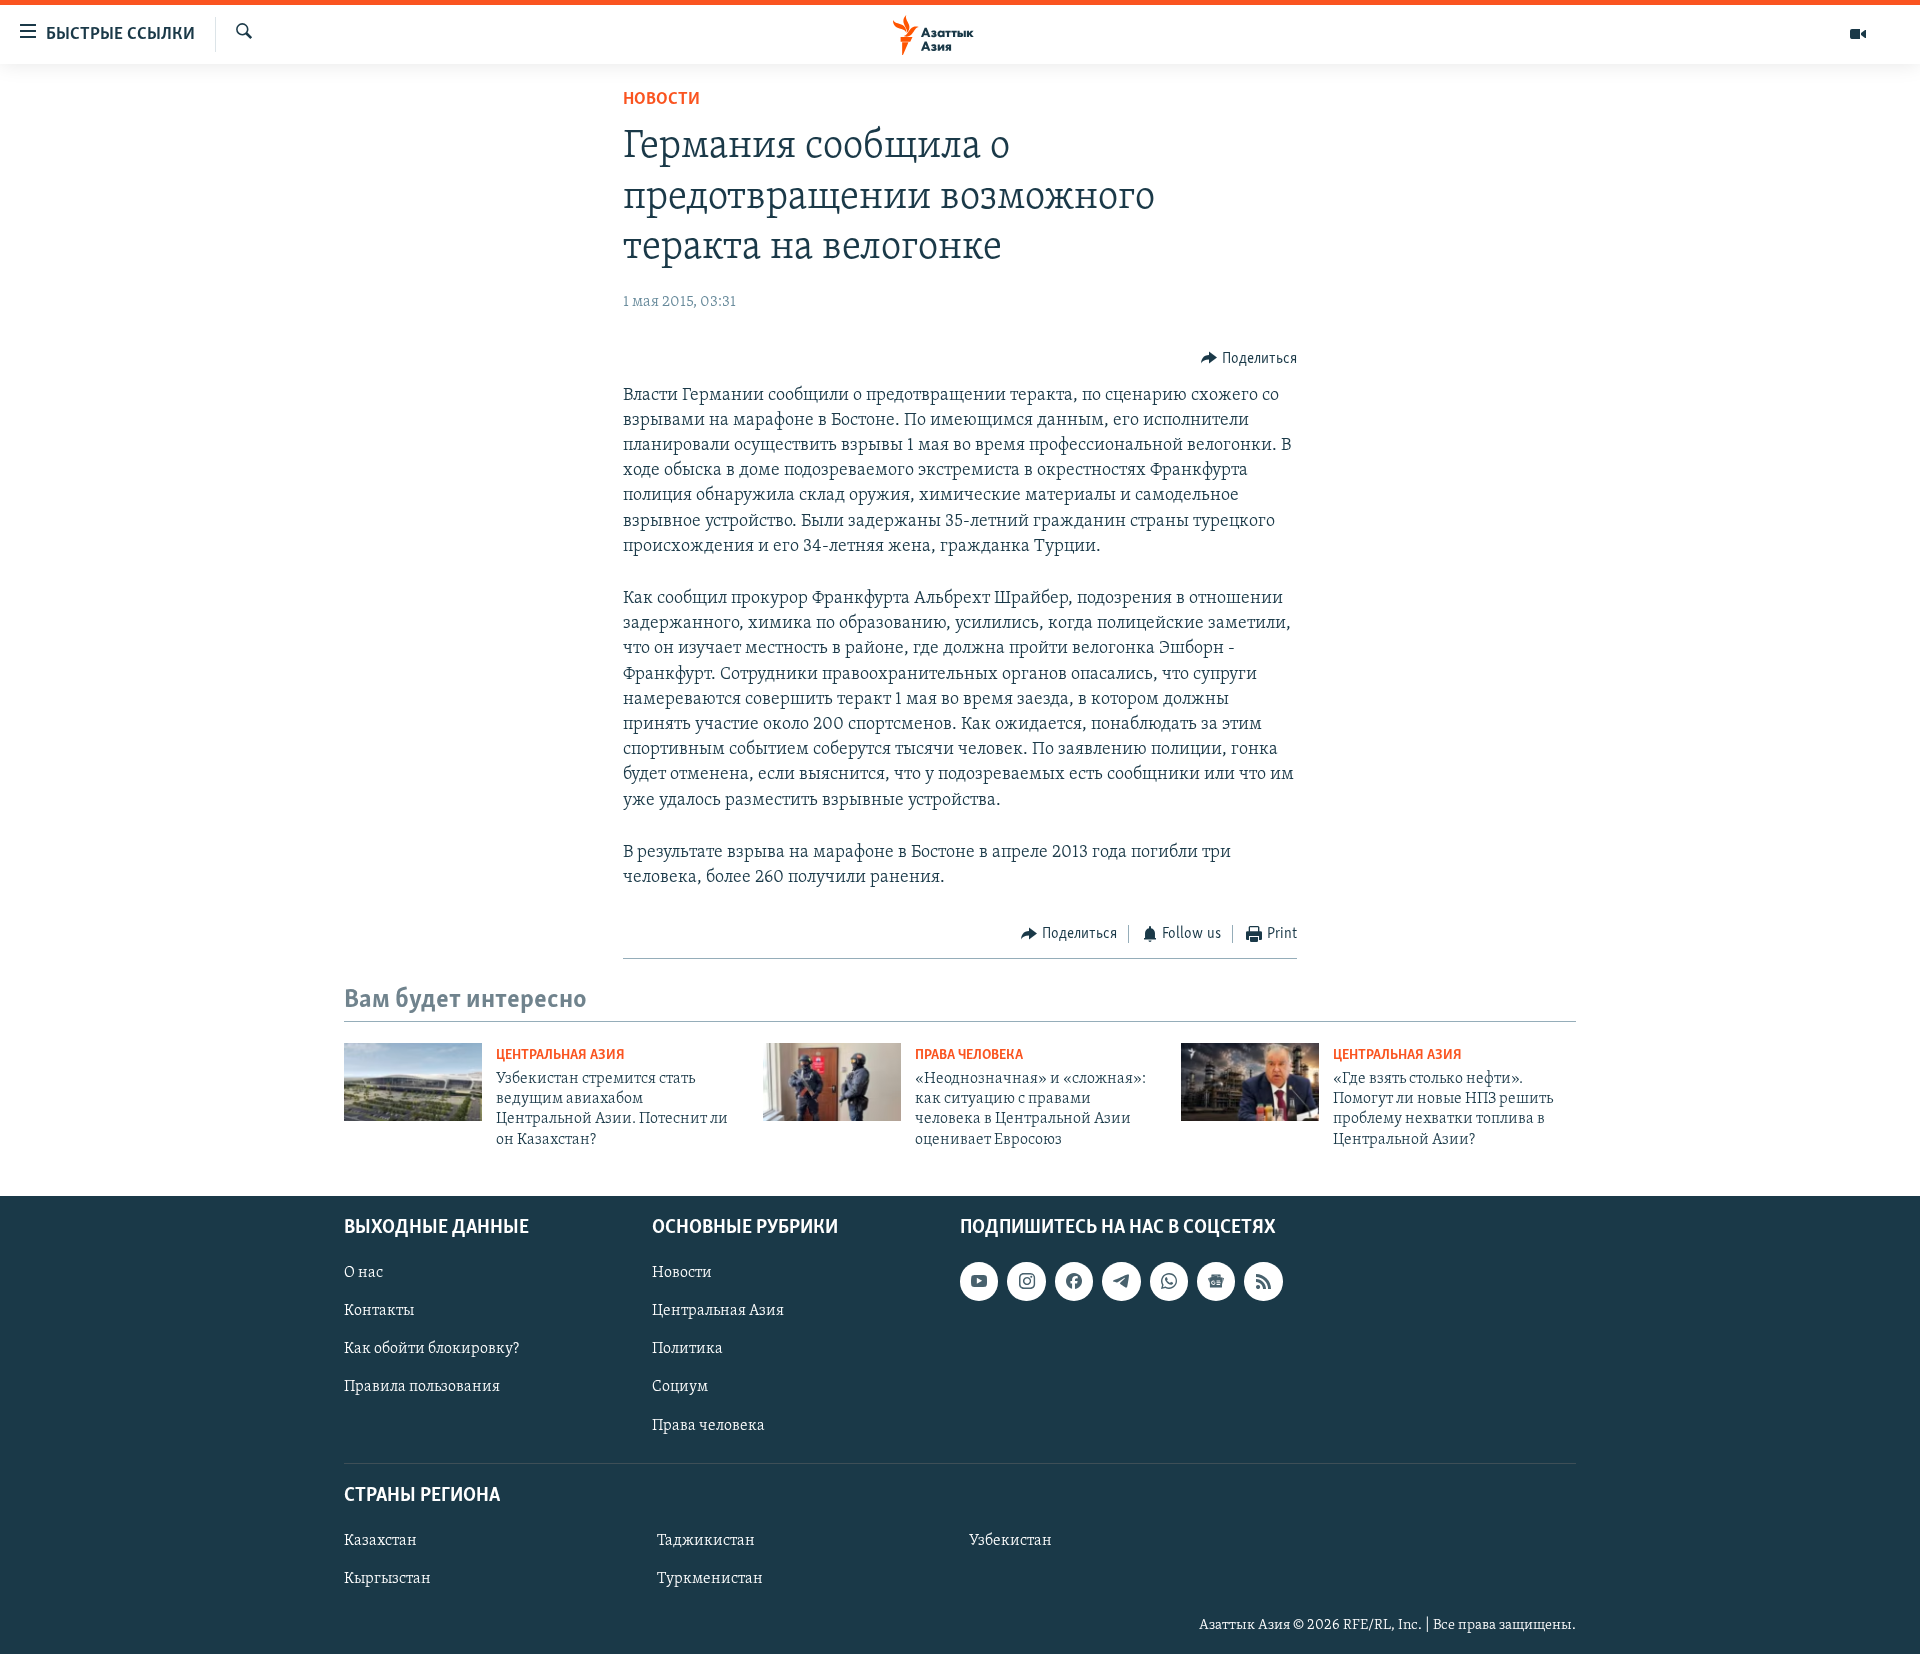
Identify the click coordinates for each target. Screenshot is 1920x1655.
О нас (363, 1274)
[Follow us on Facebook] (1074, 1282)
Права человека (969, 1055)
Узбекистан (1010, 1541)
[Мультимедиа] (1858, 34)
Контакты (379, 1312)
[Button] (1249, 359)
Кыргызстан (387, 1579)
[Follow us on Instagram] (1026, 1282)
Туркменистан (710, 1579)
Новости (661, 100)
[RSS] (1263, 1282)
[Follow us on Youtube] (979, 1282)
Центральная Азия (560, 1055)
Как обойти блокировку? (431, 1350)
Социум (680, 1388)
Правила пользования (422, 1388)
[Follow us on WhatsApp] (1169, 1282)
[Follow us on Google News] (1216, 1282)
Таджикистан (706, 1541)
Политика (687, 1350)
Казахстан (380, 1541)
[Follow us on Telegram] (1121, 1282)
